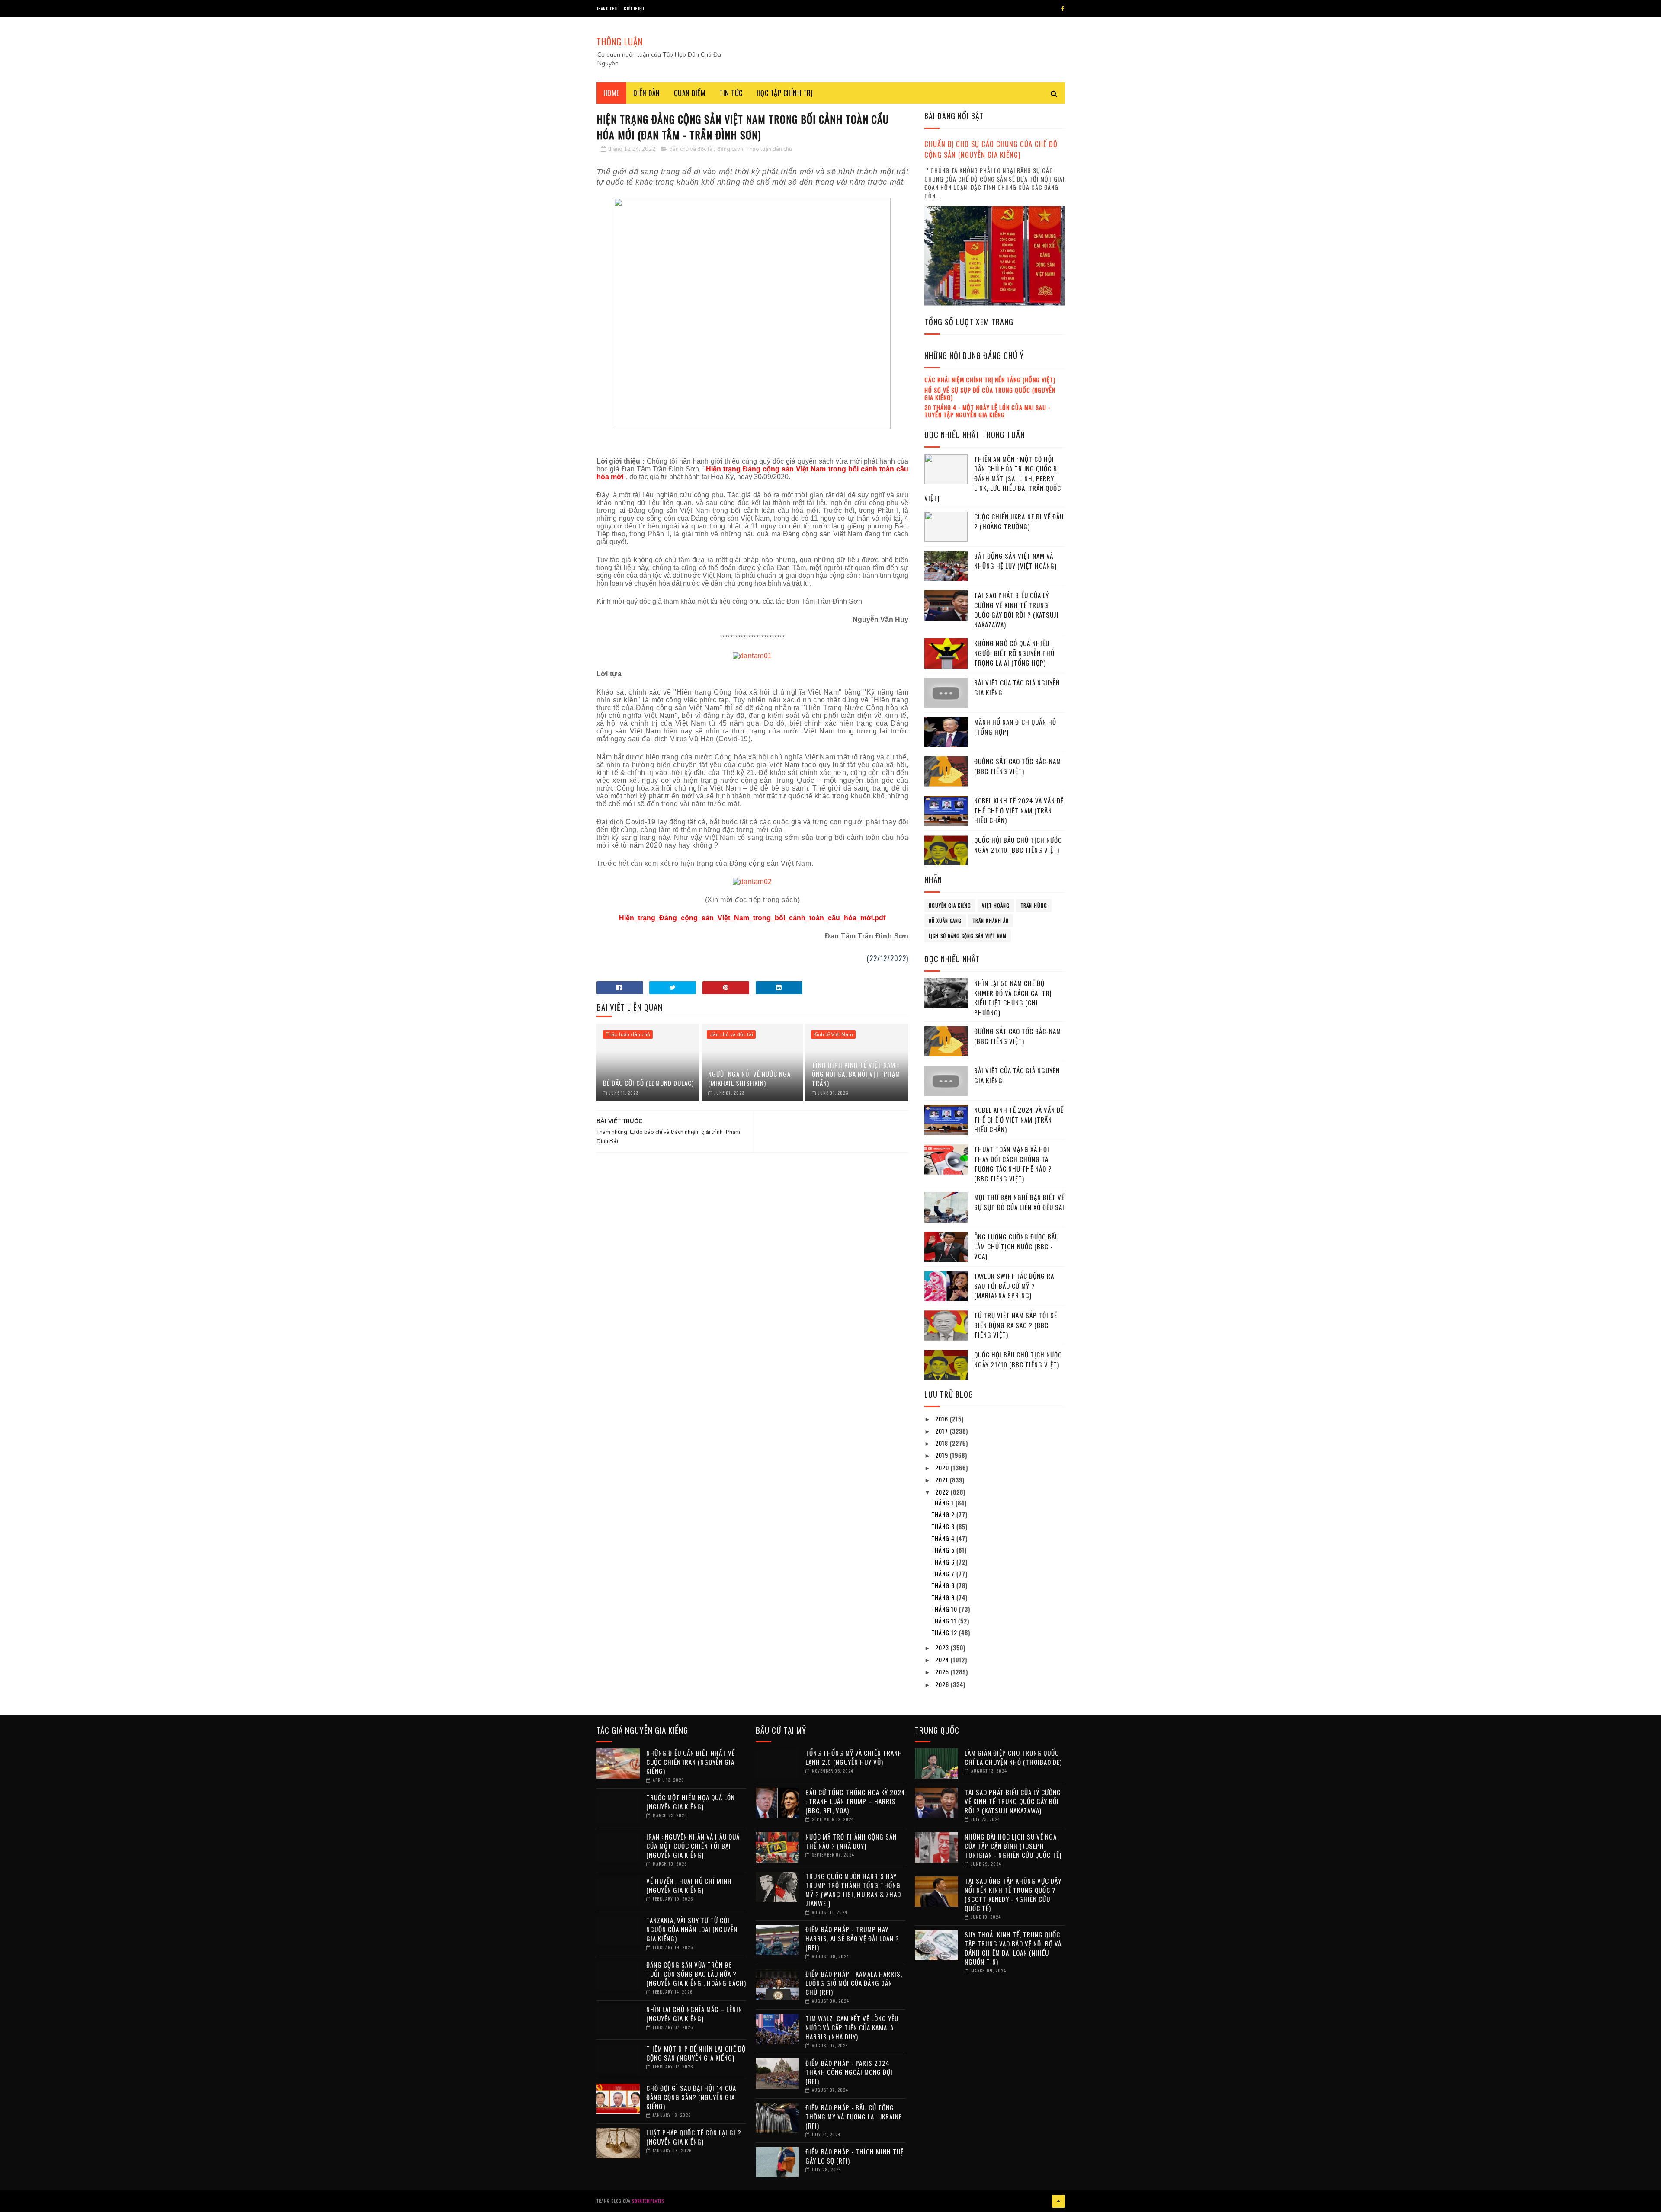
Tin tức (731, 93)
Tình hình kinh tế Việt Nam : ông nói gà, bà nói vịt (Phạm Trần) (856, 1074)
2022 (943, 1492)
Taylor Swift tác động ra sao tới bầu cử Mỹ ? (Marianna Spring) (1014, 1285)
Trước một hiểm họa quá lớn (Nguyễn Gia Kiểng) (691, 1802)
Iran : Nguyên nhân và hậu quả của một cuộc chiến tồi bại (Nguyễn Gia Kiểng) (693, 1846)
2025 (943, 1672)
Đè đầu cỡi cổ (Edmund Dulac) (648, 1083)
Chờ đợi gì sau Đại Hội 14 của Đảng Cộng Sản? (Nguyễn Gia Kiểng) (691, 2097)
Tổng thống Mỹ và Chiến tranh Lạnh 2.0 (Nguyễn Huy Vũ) (854, 1757)
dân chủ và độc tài (691, 149)
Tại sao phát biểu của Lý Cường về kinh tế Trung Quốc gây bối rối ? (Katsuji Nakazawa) (1016, 610)
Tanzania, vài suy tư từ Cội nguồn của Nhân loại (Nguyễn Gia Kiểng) (692, 1929)
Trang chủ (607, 8)
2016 (943, 1419)
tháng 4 (944, 1538)
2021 (943, 1480)
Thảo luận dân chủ (769, 149)
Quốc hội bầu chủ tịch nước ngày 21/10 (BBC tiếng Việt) (1018, 845)
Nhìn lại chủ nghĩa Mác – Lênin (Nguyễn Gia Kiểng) (694, 2014)
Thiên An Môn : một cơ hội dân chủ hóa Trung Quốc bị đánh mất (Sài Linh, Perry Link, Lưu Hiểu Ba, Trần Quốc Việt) (993, 478)
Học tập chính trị (785, 93)
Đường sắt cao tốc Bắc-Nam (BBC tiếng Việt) (1018, 766)
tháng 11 (945, 1621)
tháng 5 (944, 1550)
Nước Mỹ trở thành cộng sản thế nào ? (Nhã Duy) (851, 1841)
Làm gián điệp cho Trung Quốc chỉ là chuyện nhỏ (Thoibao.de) (1013, 1757)
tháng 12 (945, 1632)
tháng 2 (944, 1514)
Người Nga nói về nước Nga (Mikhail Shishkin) (749, 1078)
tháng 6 (944, 1562)
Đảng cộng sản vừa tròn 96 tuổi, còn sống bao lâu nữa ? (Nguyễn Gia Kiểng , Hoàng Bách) (696, 1974)
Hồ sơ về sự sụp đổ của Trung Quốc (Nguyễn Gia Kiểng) (990, 394)
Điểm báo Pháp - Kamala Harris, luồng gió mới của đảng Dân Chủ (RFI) (854, 1983)
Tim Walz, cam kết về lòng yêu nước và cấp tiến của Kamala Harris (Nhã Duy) (852, 2027)
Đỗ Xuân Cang (945, 921)
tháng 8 (944, 1585)
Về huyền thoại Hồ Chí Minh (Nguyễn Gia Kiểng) (689, 1885)
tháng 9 (944, 1597)
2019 (943, 1455)
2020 (943, 1468)
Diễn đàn (647, 93)
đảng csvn (730, 149)
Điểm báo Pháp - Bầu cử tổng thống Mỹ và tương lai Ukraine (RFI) (854, 2116)
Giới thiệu (634, 8)
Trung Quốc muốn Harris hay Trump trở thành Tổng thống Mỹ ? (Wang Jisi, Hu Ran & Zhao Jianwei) (853, 1890)
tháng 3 (944, 1526)
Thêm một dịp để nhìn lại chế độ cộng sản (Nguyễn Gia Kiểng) (696, 2053)
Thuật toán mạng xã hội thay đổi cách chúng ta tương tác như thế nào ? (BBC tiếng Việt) (1013, 1164)
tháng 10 (945, 1609)
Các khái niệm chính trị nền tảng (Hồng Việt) (990, 379)
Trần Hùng (1034, 906)
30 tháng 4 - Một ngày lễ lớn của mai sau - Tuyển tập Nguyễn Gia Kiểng (988, 411)
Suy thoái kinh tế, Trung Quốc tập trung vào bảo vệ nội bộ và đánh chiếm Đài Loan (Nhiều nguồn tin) (1013, 1948)
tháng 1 (943, 1503)
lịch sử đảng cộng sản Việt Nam (968, 936)
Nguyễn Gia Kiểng (950, 906)
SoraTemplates (648, 2201)
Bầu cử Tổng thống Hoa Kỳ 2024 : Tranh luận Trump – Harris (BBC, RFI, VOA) (855, 1801)
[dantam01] (752, 656)
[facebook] (1063, 9)
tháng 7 (944, 1573)
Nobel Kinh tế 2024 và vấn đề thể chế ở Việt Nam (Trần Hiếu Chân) (1019, 810)
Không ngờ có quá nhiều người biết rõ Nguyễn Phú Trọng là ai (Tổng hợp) (1014, 653)
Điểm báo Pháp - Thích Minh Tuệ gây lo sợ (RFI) (855, 2156)
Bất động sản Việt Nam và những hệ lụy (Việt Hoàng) (1015, 561)
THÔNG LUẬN (620, 42)
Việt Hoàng (996, 906)
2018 (943, 1443)
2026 (943, 1684)
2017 (943, 1431)
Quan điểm (690, 93)
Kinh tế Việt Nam (833, 1034)
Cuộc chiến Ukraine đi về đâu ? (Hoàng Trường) (1019, 521)
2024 (943, 1660)
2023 (943, 1647)
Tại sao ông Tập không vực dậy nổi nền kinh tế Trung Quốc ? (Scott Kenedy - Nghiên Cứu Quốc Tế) (1013, 1894)
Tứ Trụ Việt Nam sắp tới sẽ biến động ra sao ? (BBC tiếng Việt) (1016, 1325)
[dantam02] (752, 882)
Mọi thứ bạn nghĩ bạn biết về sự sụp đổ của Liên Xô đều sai (1019, 1202)
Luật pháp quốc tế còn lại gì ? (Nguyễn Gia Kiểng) (694, 2137)
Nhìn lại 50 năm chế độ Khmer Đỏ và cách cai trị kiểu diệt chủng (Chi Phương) (1013, 998)
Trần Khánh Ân (991, 921)
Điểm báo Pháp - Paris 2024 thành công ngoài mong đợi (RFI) (849, 2072)
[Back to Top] (1058, 2201)
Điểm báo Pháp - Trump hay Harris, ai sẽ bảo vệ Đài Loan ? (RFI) (852, 1938)
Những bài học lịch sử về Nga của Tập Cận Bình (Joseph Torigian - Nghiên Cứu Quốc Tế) (1013, 1846)
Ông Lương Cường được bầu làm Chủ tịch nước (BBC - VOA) (1016, 1246)
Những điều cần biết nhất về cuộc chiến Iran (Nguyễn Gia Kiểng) (691, 1762)
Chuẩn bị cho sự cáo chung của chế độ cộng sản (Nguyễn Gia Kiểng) (991, 149)
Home (611, 93)
